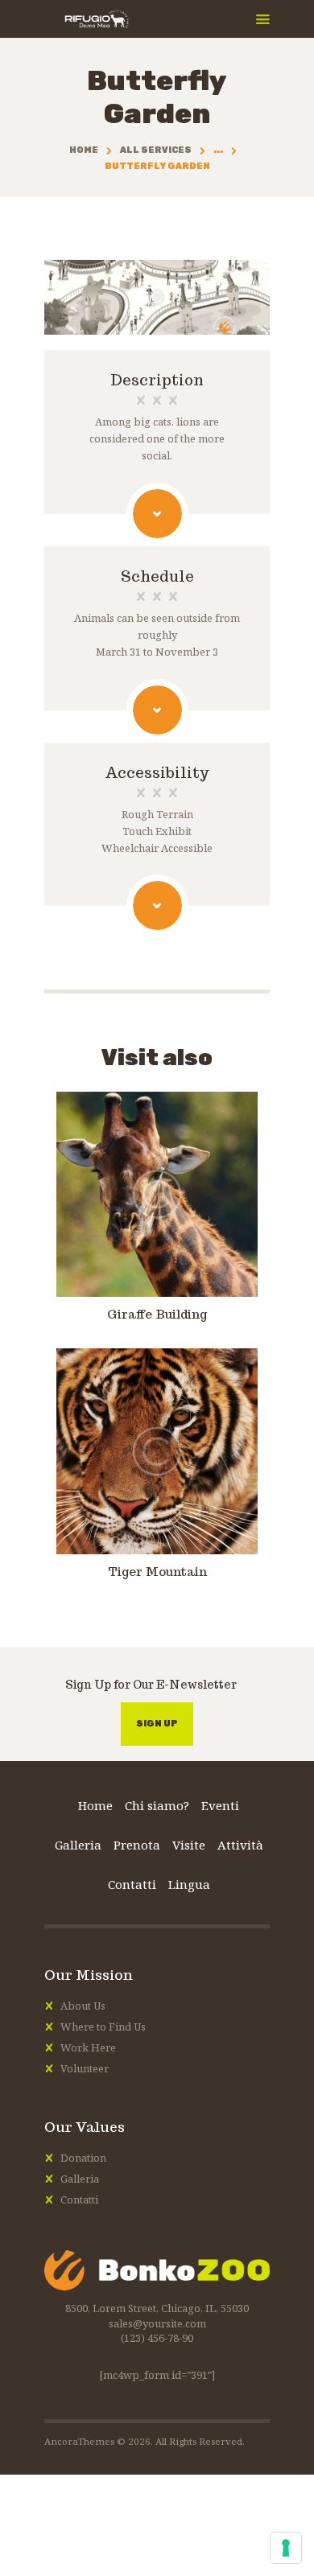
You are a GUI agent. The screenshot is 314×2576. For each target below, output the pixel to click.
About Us (83, 2006)
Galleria (80, 2179)
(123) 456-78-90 (157, 2338)
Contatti (79, 2199)
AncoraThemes (79, 2441)
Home (84, 150)
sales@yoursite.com (157, 2323)
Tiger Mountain (157, 1572)
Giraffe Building (157, 1315)
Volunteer (85, 2068)
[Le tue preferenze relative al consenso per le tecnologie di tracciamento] (286, 2548)
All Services (156, 150)
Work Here (88, 2047)
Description (157, 381)
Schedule (157, 577)
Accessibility (157, 773)
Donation (83, 2158)
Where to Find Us (103, 2027)
